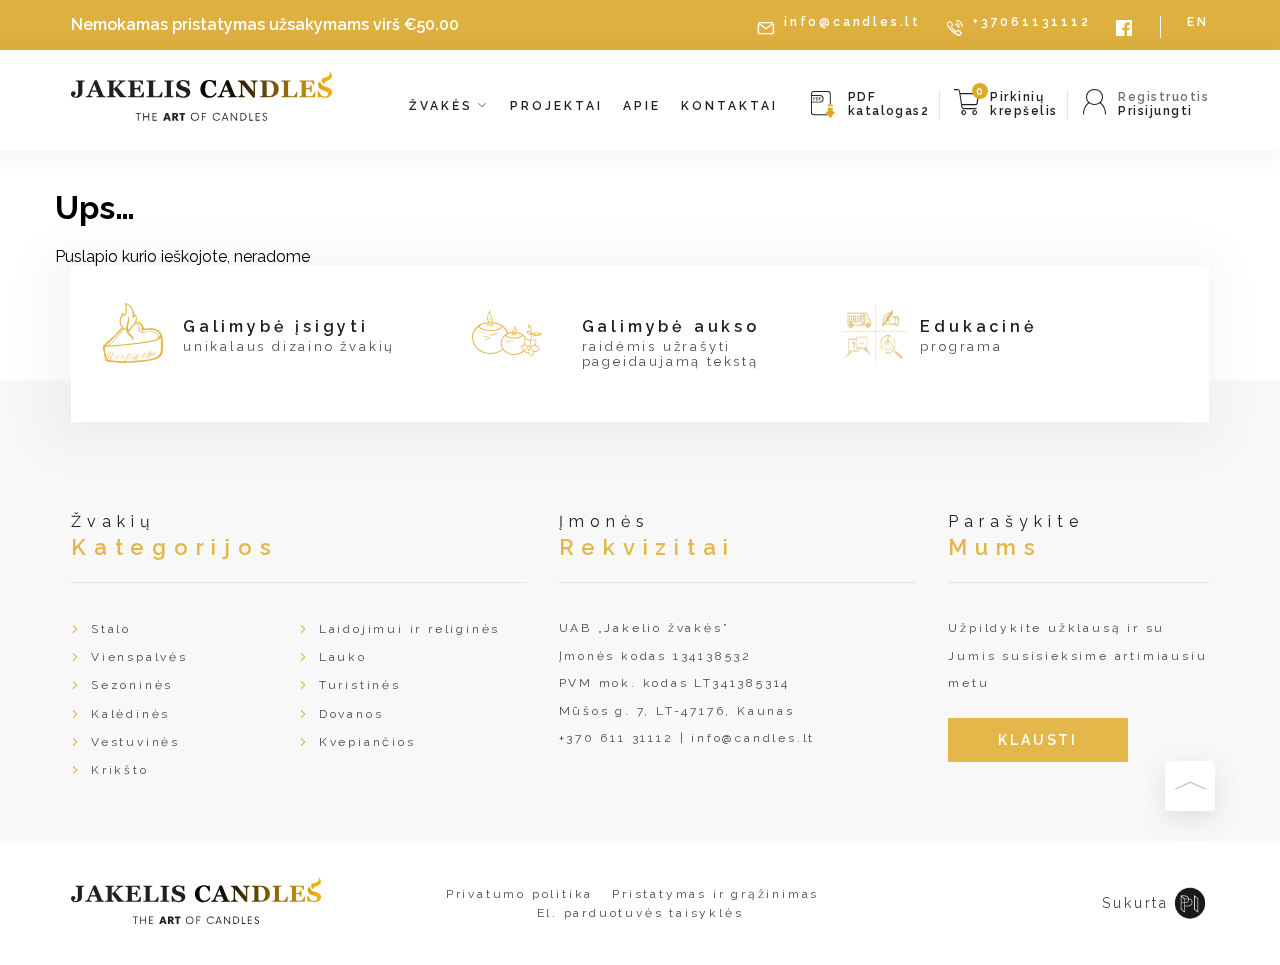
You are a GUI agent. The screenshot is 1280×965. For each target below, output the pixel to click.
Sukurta (1135, 903)
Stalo (111, 629)
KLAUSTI (1038, 740)
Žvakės (444, 106)
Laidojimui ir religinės (409, 629)
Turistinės (360, 685)
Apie (642, 106)
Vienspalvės (139, 657)
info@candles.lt (852, 22)
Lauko (343, 657)
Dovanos (351, 714)
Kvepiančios (367, 742)
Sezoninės (132, 685)
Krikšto (120, 770)
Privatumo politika (519, 894)
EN (1198, 22)
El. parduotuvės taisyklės (640, 913)
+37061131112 (1031, 22)
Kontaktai (729, 106)
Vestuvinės (135, 742)
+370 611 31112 (616, 738)
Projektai (556, 106)
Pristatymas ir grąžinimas (715, 894)
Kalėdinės (130, 714)
